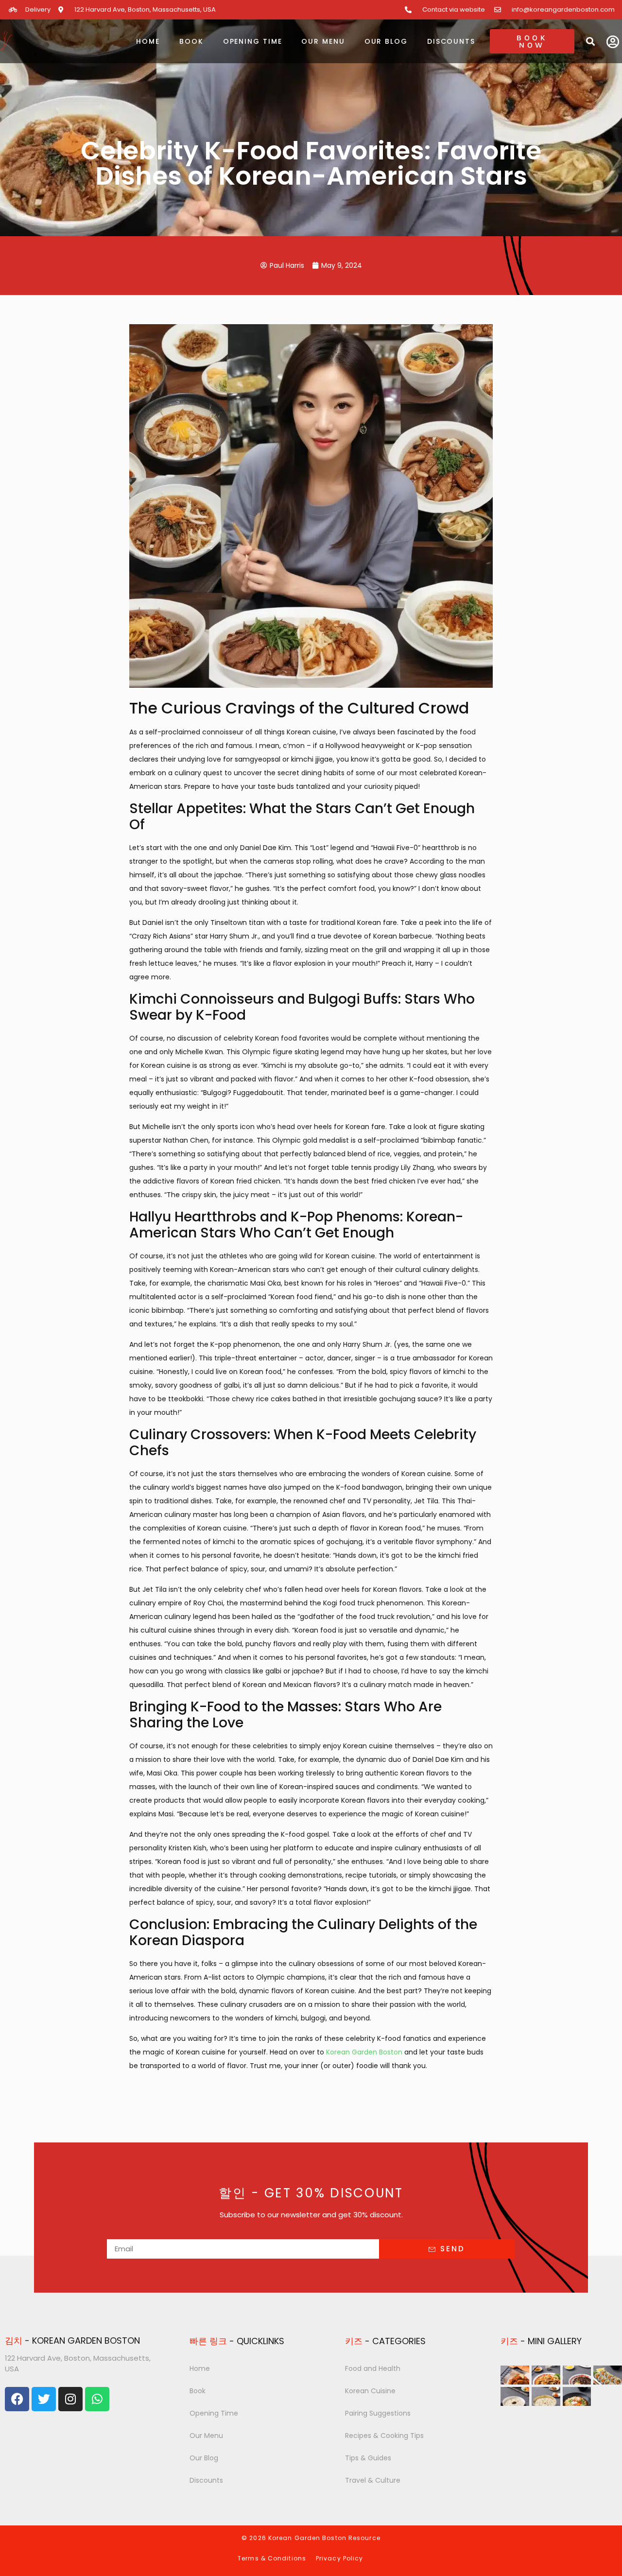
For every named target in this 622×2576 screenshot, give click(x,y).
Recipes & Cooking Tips (384, 2436)
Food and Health (373, 2368)
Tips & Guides (368, 2458)
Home (148, 41)
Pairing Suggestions (378, 2413)
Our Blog (386, 41)
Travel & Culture (373, 2480)
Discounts (451, 41)
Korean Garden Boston (364, 2052)
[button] (590, 41)
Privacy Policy (339, 2558)
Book (191, 41)
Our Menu (323, 41)
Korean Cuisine (370, 2391)
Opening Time (253, 41)
